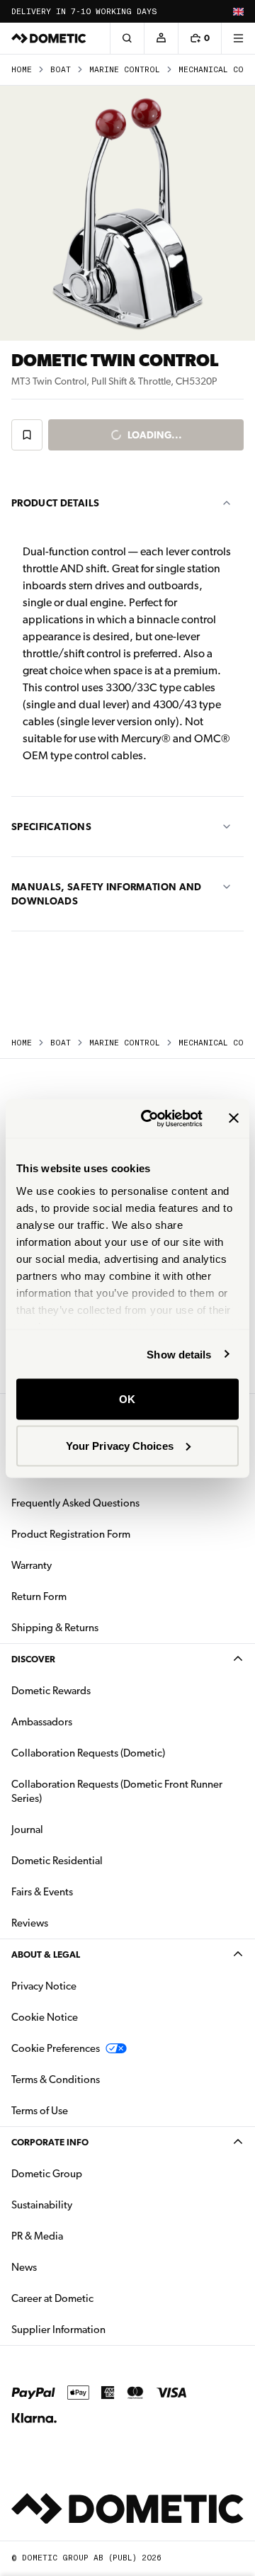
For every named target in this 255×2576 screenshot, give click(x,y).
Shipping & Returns (55, 1628)
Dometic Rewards (51, 1691)
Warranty (32, 1565)
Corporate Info (50, 2142)
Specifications (51, 827)
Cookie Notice (45, 2017)
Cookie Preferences (56, 2048)
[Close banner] (234, 1118)
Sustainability (42, 2205)
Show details (179, 1354)
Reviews (30, 1923)
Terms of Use (40, 2111)
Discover (33, 1659)
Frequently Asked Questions (75, 1503)
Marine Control (125, 70)
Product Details (55, 503)
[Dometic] (49, 38)
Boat (61, 70)
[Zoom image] (127, 213)
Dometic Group (91, 2173)
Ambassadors (42, 1722)
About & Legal (46, 1954)
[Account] (161, 38)
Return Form (39, 1596)
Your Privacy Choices (120, 1445)
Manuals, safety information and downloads (107, 894)
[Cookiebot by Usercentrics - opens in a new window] (149, 1118)
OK (127, 1399)
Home (22, 70)
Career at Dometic (97, 2298)
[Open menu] (238, 38)
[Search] (127, 38)
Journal (27, 1829)
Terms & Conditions (56, 2079)
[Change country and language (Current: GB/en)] (238, 11)
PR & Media (82, 2236)
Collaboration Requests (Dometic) (88, 1753)
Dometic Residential (102, 1860)
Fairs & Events (42, 1892)
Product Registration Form (71, 1534)
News (69, 2267)
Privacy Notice (44, 1986)
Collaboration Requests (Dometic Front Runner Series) (117, 1791)
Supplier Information (58, 2330)
